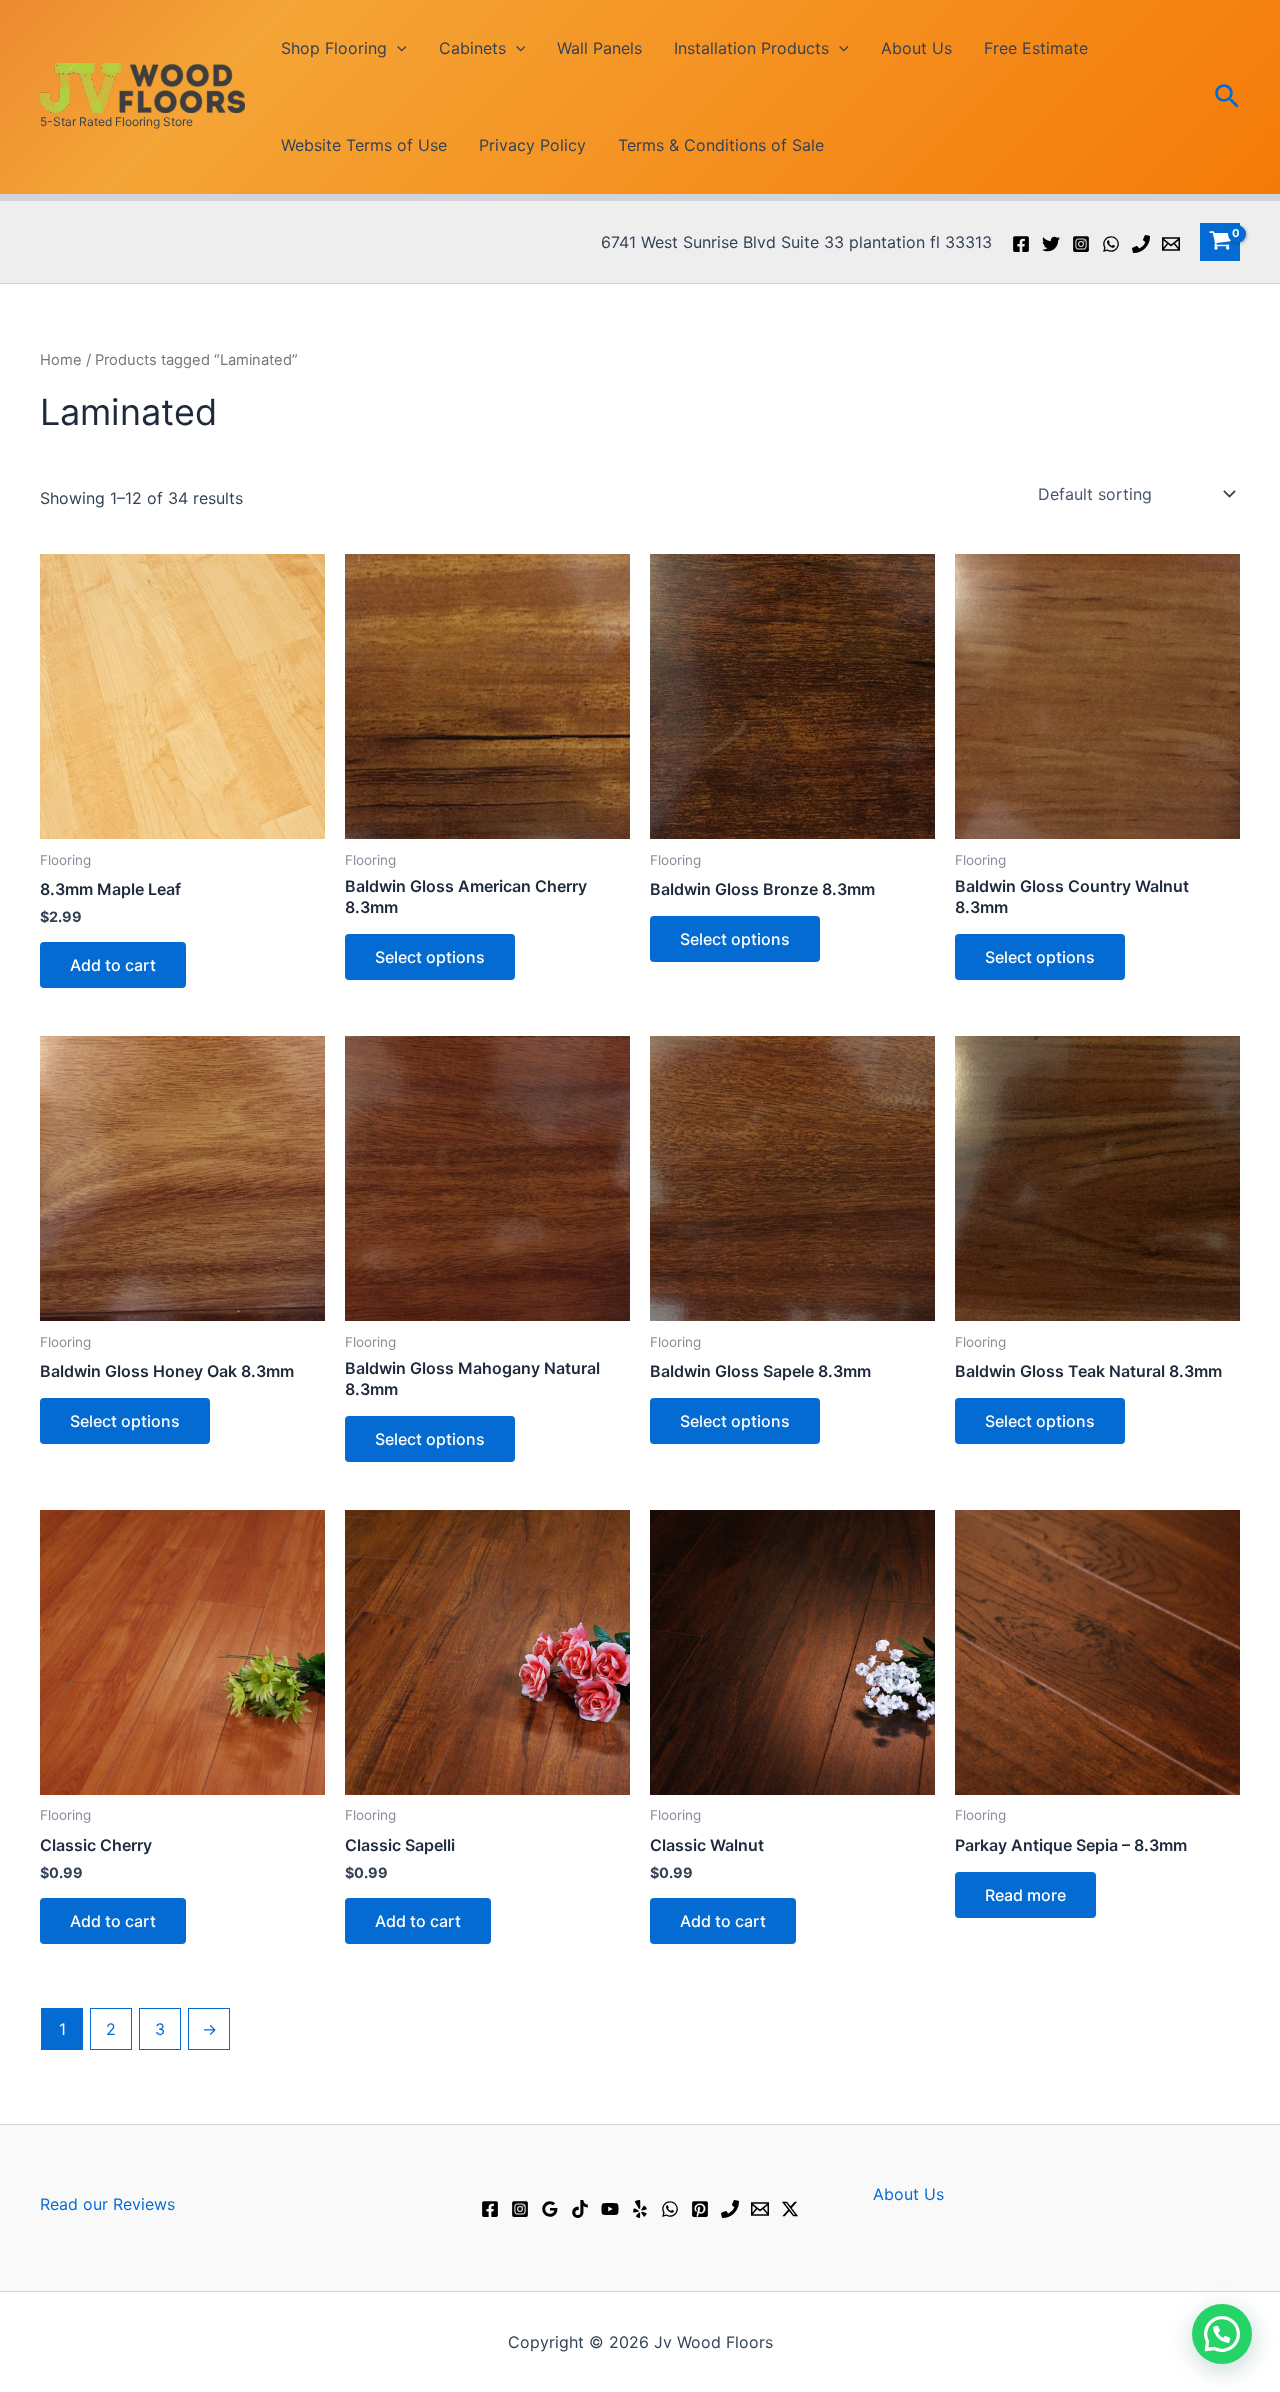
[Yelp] (640, 2209)
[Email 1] (1171, 244)
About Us (916, 48)
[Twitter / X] (790, 2209)
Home (61, 360)
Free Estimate (1036, 48)
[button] (397, 48)
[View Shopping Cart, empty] (1220, 242)
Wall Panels (599, 48)
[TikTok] (580, 2209)
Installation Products (751, 48)
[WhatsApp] (1111, 244)
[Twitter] (1051, 244)
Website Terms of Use (364, 145)
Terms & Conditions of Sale (721, 145)
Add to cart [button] (113, 965)
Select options (430, 957)
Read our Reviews (107, 2204)
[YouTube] (610, 2209)
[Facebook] (1021, 244)
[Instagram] (1081, 244)
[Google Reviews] (550, 2209)
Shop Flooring (334, 48)
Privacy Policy (532, 145)
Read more (1025, 1895)
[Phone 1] (1141, 244)
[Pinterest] (700, 2209)
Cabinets (472, 48)
